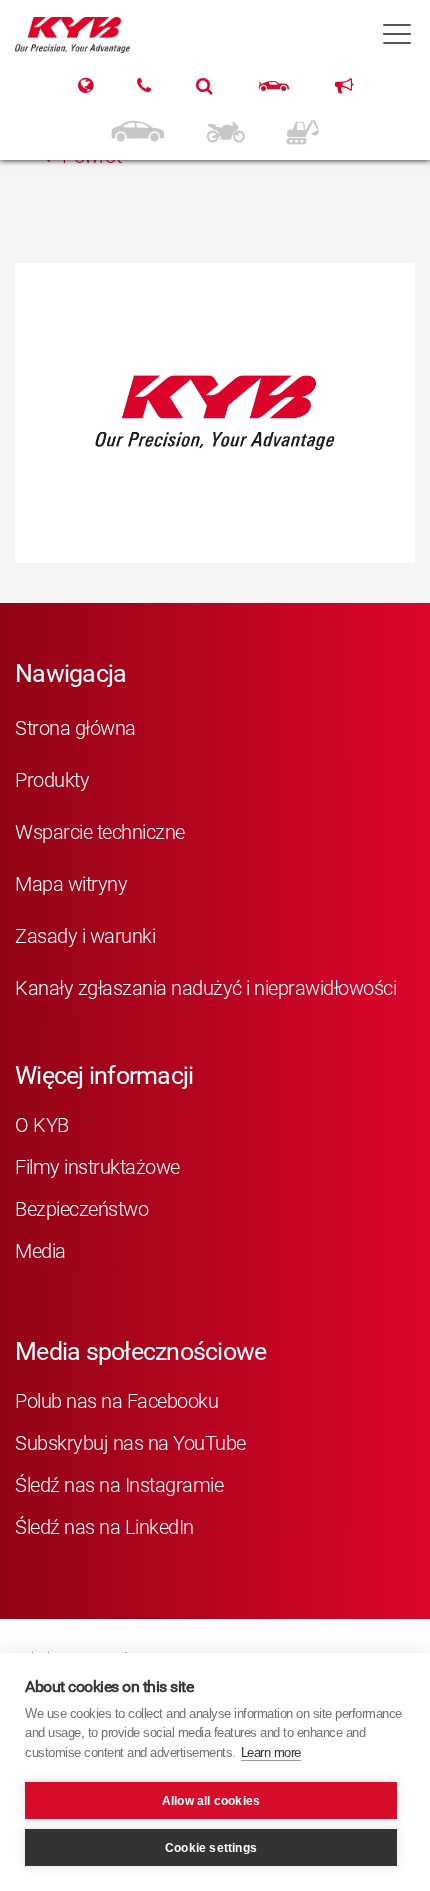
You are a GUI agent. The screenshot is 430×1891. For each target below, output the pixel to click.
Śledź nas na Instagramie (119, 1485)
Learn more (271, 1752)
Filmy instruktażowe (97, 1167)
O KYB (42, 1125)
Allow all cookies (211, 1801)
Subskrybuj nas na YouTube (130, 1443)
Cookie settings (211, 1848)
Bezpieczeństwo (81, 1209)
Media (40, 1251)
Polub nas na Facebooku (116, 1401)
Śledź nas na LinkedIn (104, 1527)
